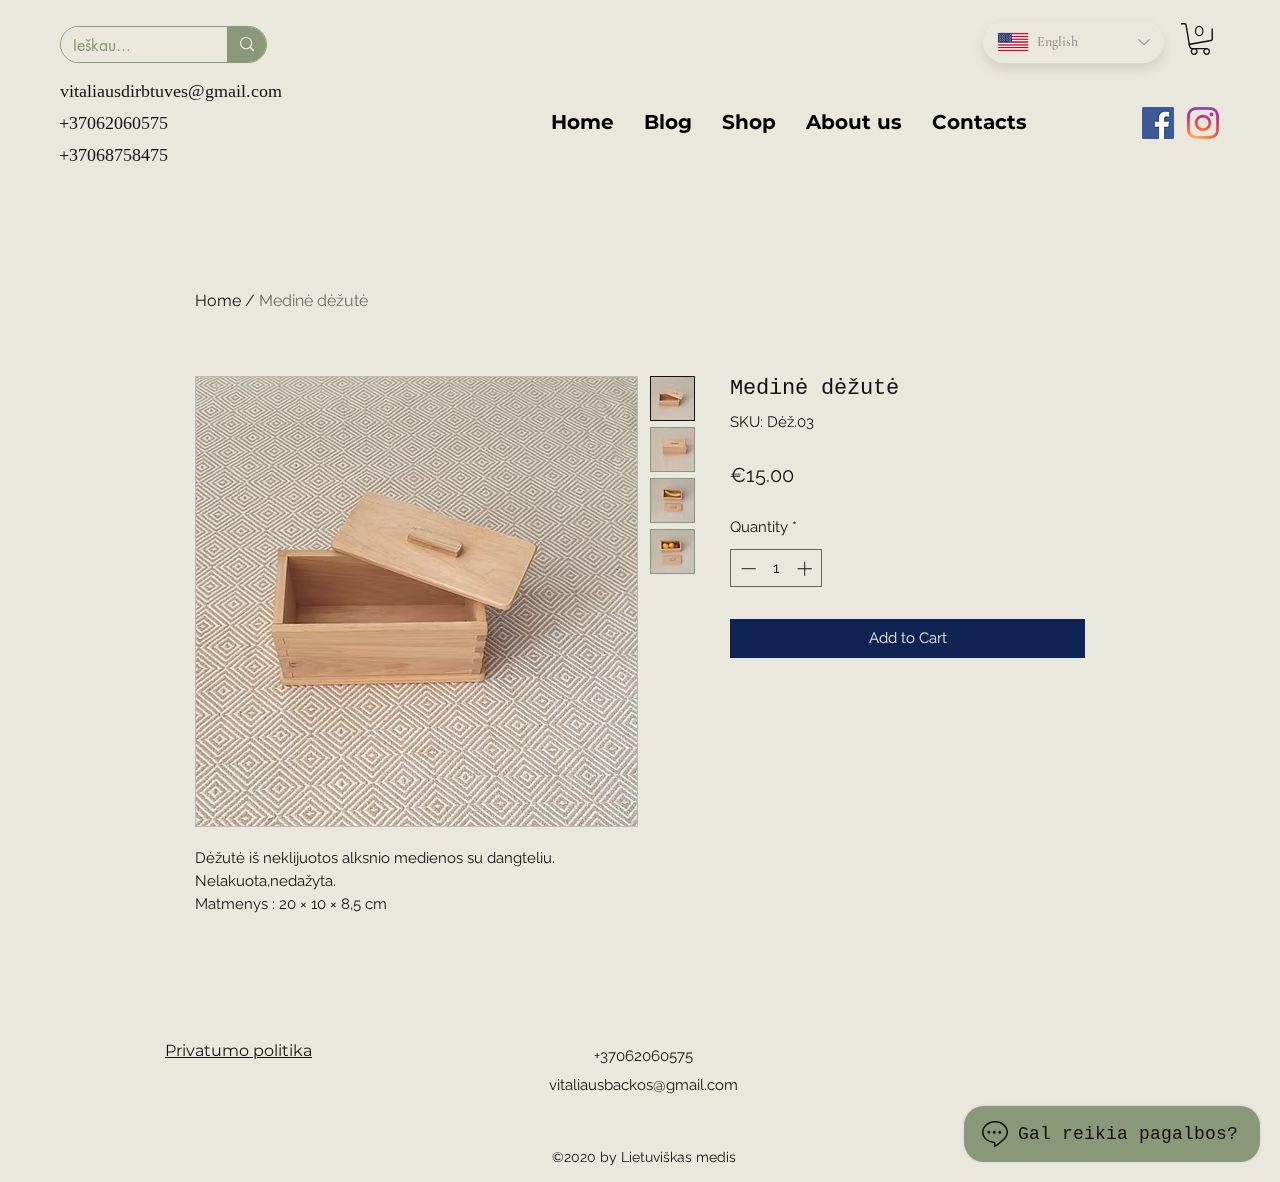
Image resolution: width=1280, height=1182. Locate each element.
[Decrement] (746, 568)
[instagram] (1203, 123)
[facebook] (1158, 123)
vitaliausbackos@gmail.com (643, 1085)
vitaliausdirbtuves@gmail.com (171, 91)
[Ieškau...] (246, 44)
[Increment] (806, 568)
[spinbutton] (776, 568)
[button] (1200, 39)
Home (218, 300)
